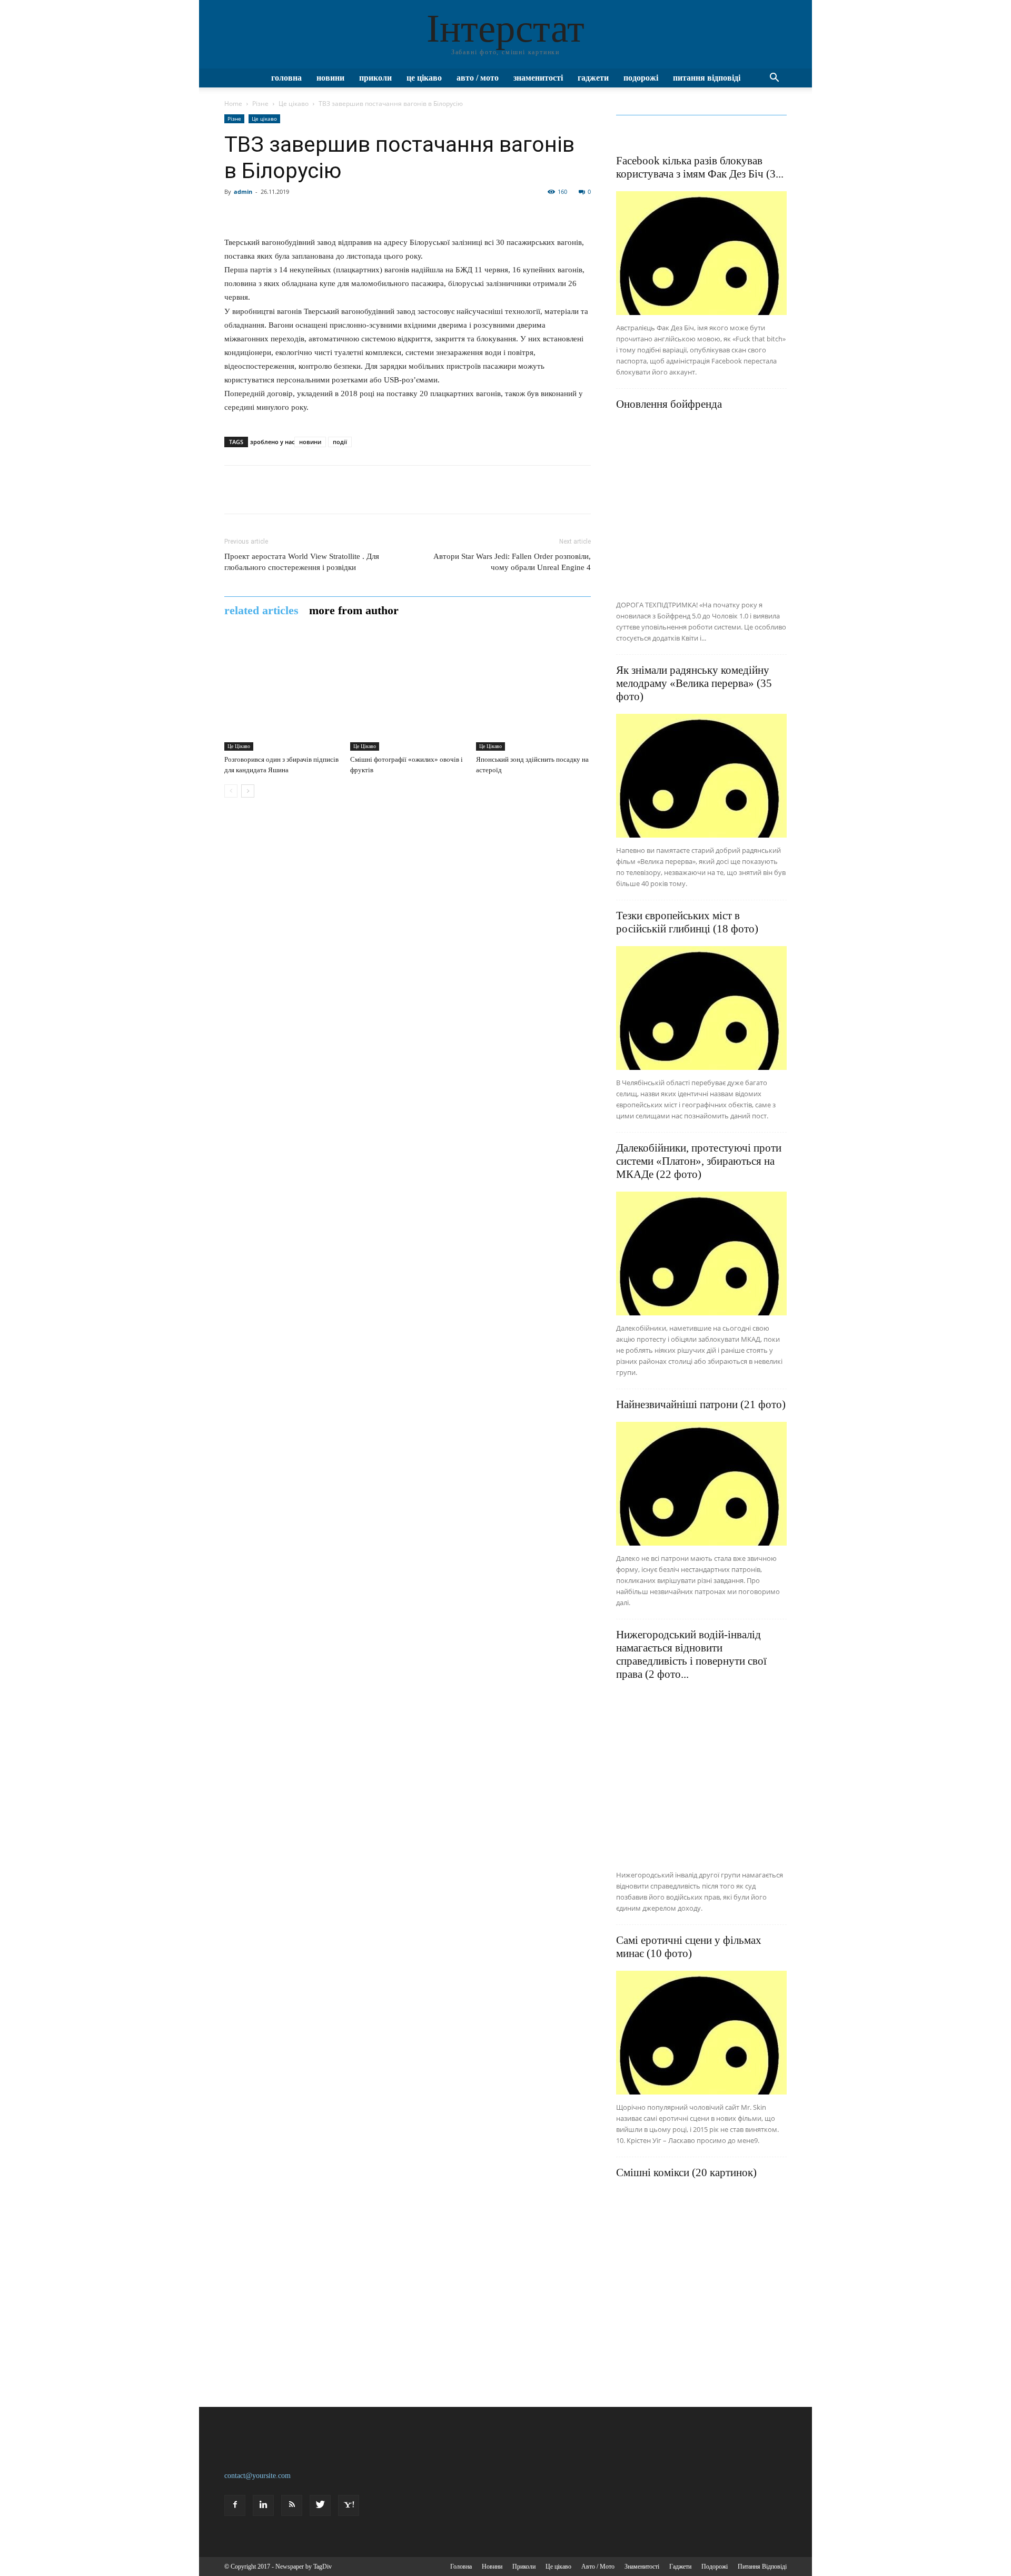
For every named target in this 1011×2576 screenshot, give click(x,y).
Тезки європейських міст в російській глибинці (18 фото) (687, 922)
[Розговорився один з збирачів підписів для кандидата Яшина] (282, 693)
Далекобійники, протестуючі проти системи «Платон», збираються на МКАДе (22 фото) (699, 1161)
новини (310, 442)
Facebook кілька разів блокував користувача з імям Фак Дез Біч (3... (700, 167)
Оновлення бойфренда (669, 404)
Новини (330, 78)
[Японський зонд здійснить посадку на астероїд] (533, 693)
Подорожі (641, 78)
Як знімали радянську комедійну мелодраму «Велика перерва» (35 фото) (694, 683)
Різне (260, 104)
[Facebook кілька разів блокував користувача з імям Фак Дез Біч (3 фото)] (701, 253)
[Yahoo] (349, 2505)
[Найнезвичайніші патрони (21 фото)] (701, 1484)
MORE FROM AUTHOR (354, 611)
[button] (774, 79)
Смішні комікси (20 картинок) (686, 2172)
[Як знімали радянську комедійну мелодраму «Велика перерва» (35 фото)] (701, 776)
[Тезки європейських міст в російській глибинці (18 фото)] (701, 1008)
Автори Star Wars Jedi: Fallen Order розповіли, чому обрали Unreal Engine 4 (512, 562)
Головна (286, 78)
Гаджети (593, 78)
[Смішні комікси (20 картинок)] (701, 2275)
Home (233, 104)
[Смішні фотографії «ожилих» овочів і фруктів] (408, 693)
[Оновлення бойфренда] (701, 507)
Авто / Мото (478, 78)
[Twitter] (320, 2505)
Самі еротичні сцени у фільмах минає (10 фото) (689, 1947)
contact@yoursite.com (257, 2476)
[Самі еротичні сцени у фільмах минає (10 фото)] (701, 2033)
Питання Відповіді (707, 78)
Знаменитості (538, 78)
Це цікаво (424, 78)
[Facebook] (235, 2505)
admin (243, 191)
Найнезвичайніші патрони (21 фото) (701, 1404)
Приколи (375, 78)
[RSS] (292, 2505)
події (340, 442)
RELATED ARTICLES (261, 611)
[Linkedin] (263, 2505)
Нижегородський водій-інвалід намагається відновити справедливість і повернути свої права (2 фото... (691, 1654)
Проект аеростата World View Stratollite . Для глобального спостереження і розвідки (302, 562)
